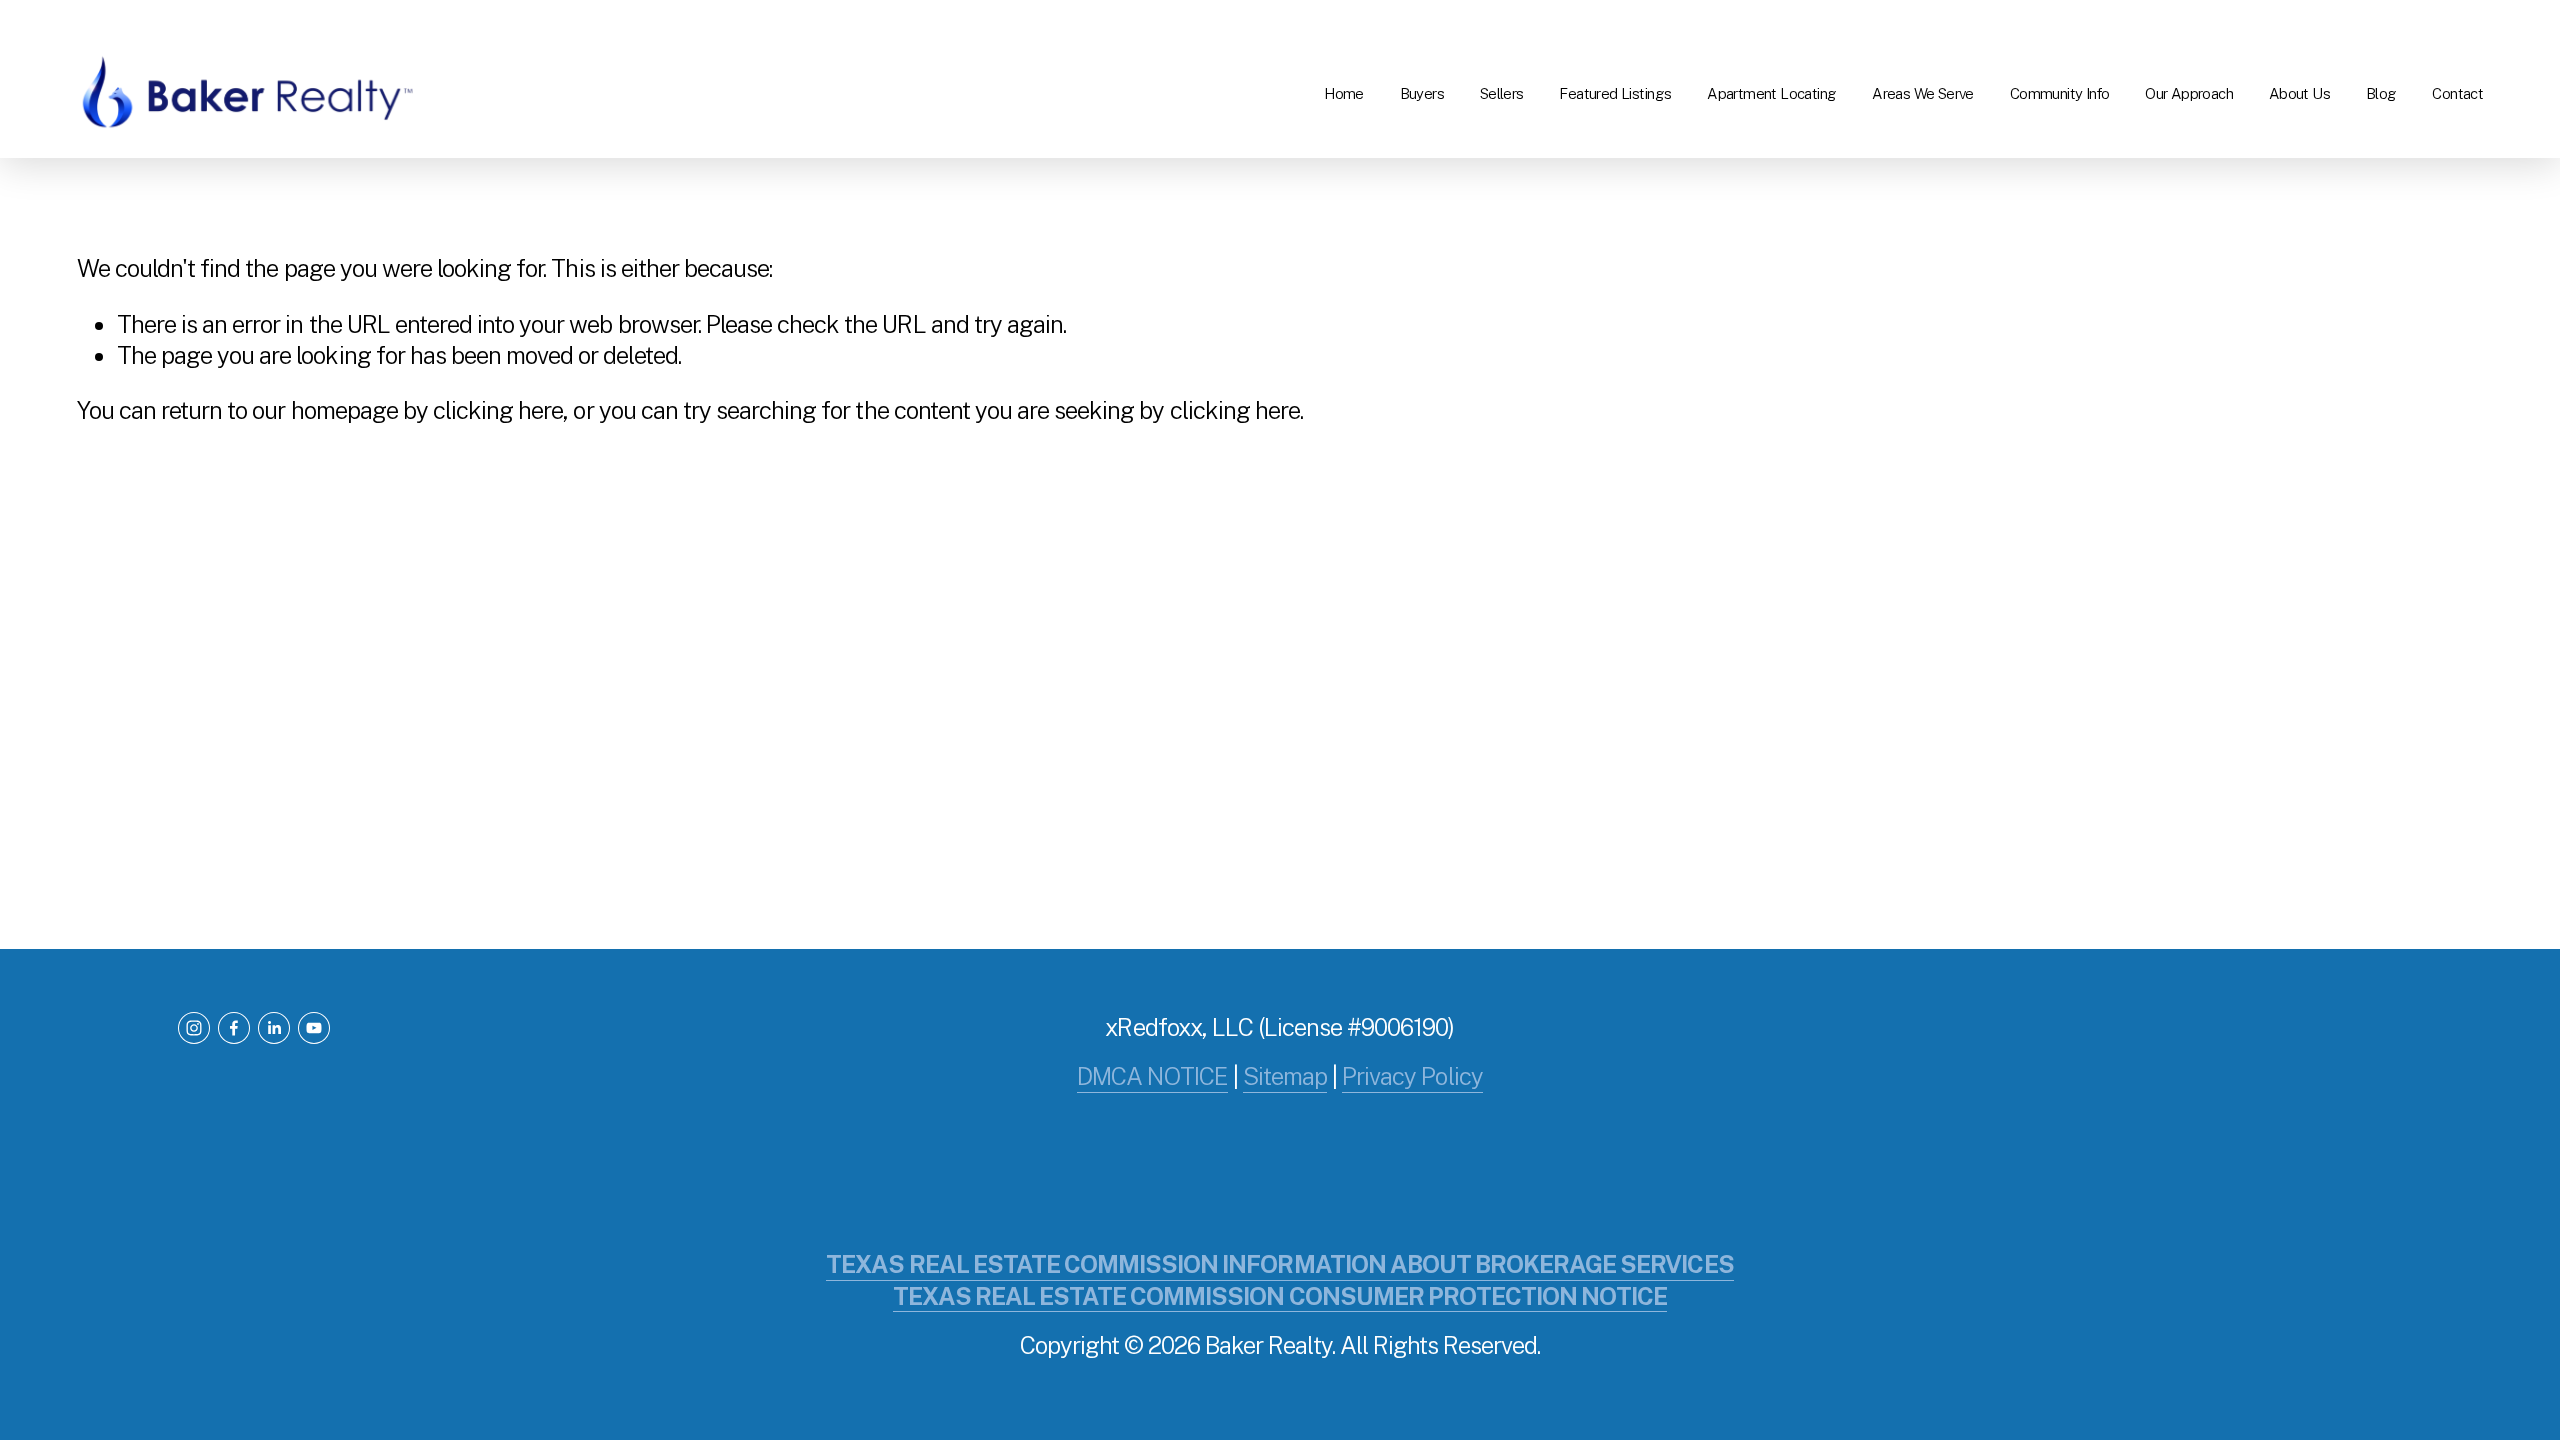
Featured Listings (1615, 93)
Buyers (1422, 93)
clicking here (498, 410)
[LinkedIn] (274, 1028)
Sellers (1502, 93)
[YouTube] (314, 1028)
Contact (2457, 93)
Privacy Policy (1412, 1076)
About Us (2299, 93)
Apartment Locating (1771, 93)
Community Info (2060, 93)
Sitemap (1285, 1076)
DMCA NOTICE (1152, 1076)
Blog (2381, 93)
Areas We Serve (1923, 93)
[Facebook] (234, 1028)
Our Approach (2189, 93)
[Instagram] (194, 1028)
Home (1344, 93)
